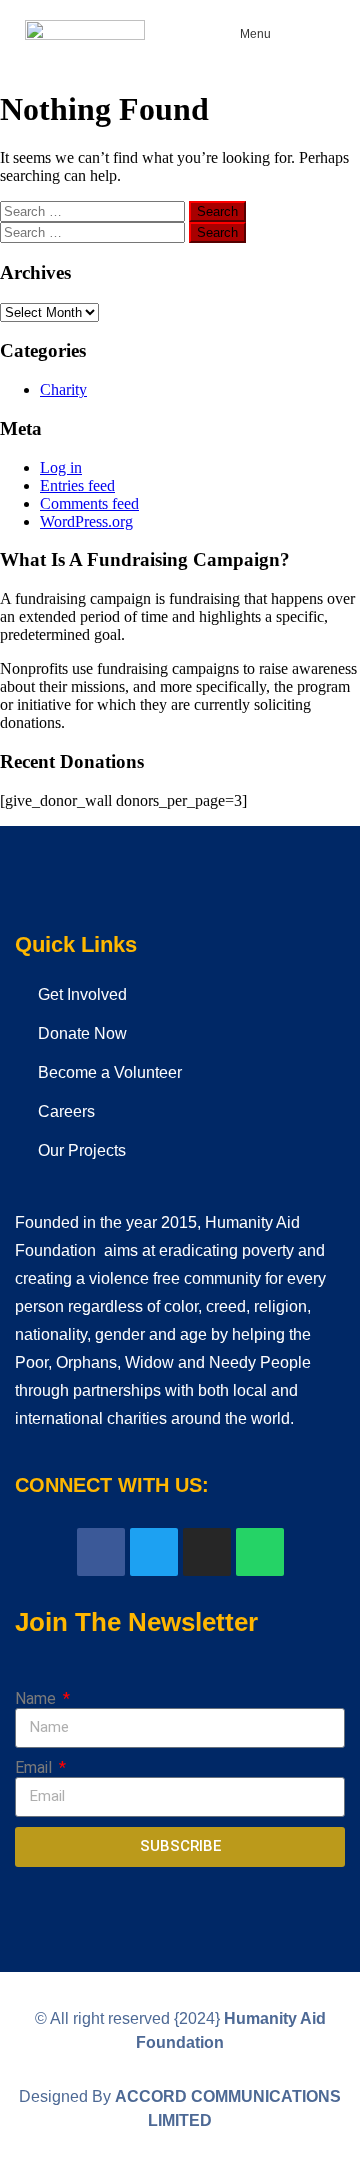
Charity (63, 389)
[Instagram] (207, 1552)
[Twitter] (154, 1552)
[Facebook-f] (101, 1552)
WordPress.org (86, 521)
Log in (61, 467)
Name (37, 1698)
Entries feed (77, 485)
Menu (255, 34)
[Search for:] (94, 210)
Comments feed (89, 503)
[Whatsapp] (260, 1552)
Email (35, 1767)
